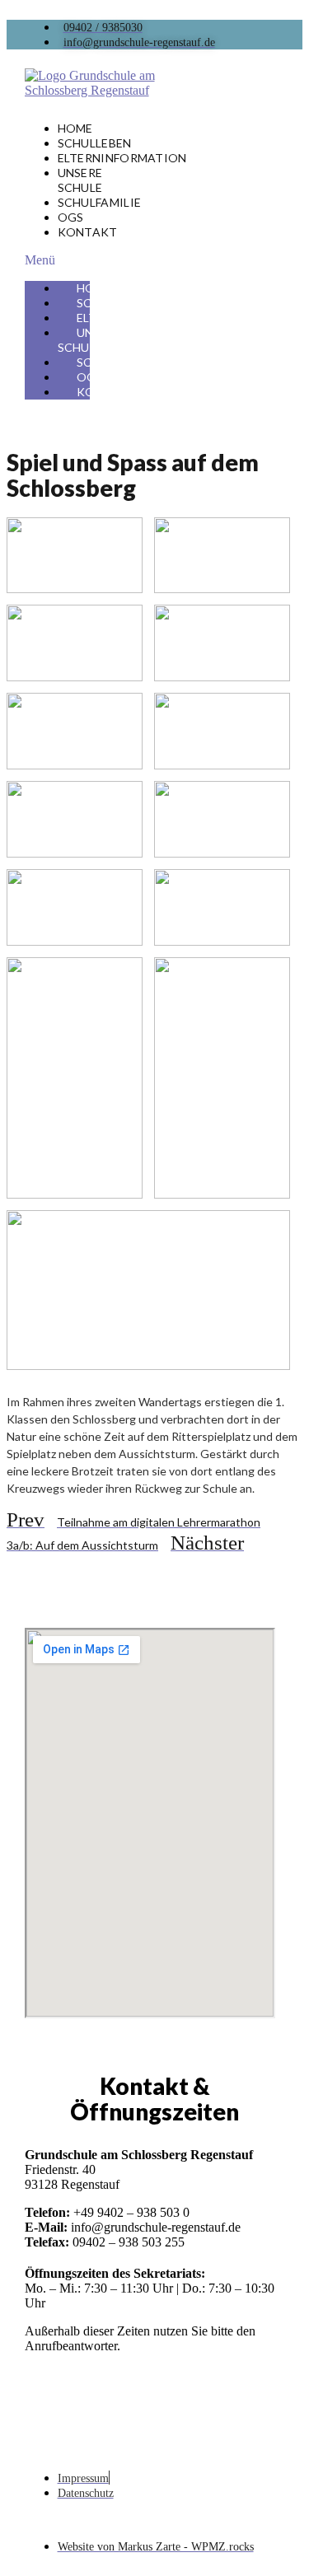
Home (75, 128)
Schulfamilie (100, 202)
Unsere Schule (80, 180)
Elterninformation (122, 158)
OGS (71, 217)
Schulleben (95, 143)
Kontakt (88, 232)
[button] (57, 260)
